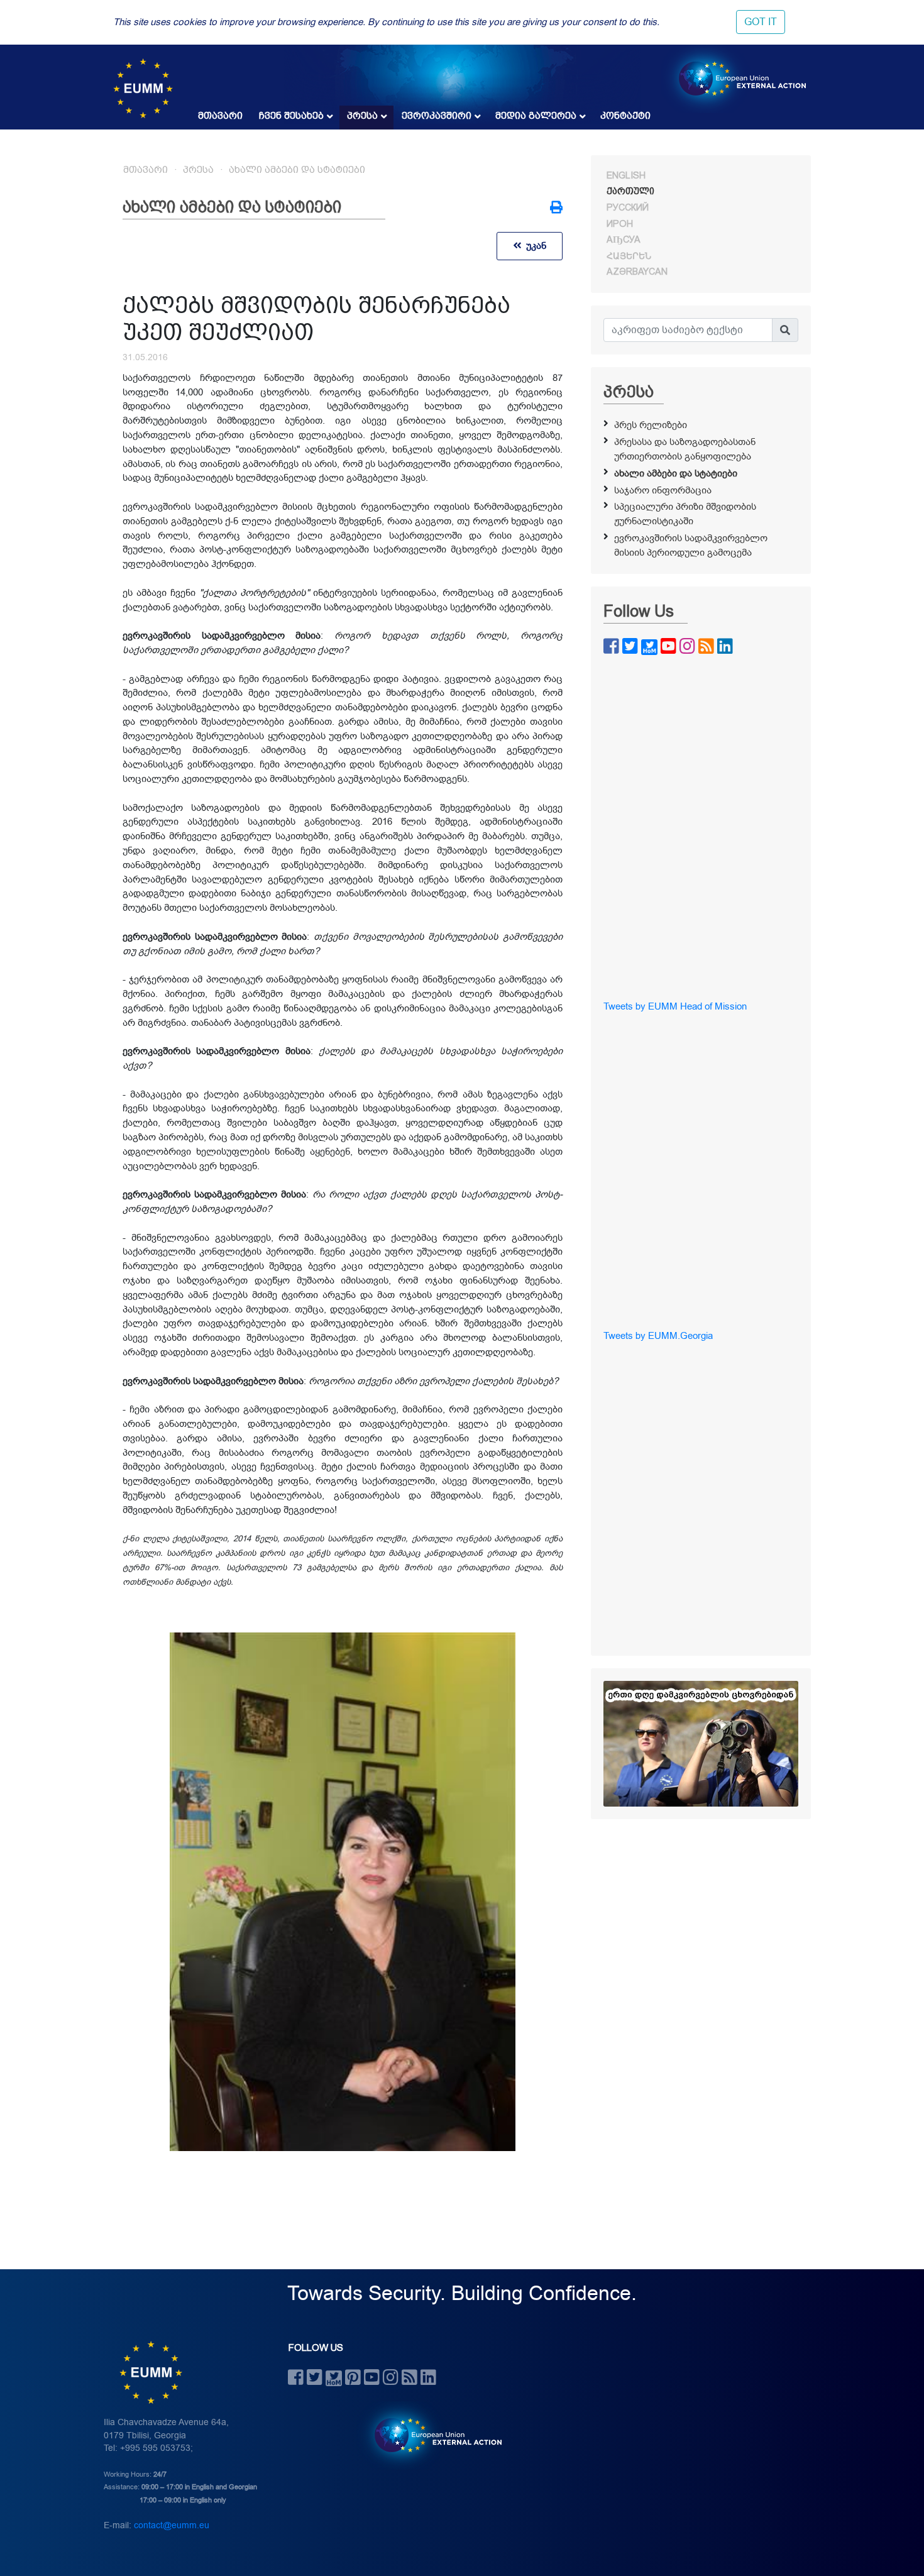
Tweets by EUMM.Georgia (658, 1336)
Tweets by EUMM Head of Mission (675, 1006)
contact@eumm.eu (172, 2525)
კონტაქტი (625, 116)
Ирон (620, 224)
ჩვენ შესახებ (291, 116)
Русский (628, 207)
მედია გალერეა (536, 116)
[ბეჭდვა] (556, 209)
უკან (534, 246)
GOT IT (761, 22)
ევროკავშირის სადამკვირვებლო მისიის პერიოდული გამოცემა (691, 545)
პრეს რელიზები (651, 425)
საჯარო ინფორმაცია (663, 490)
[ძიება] (785, 330)
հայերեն (629, 256)
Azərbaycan (637, 272)
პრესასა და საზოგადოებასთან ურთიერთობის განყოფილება (685, 449)
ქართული (630, 191)
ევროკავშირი (437, 116)
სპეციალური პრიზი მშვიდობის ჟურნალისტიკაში (685, 514)
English (626, 175)
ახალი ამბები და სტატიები (297, 170)
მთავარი (220, 116)
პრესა (362, 116)
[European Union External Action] (432, 2435)
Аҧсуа (624, 239)
